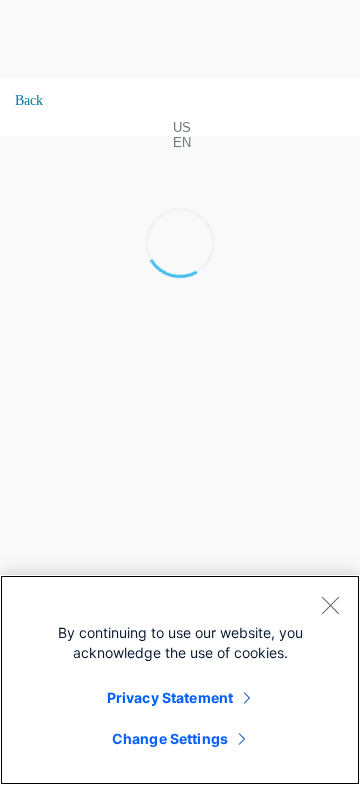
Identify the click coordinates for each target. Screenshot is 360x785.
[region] (180, 680)
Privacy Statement (170, 697)
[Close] (330, 605)
